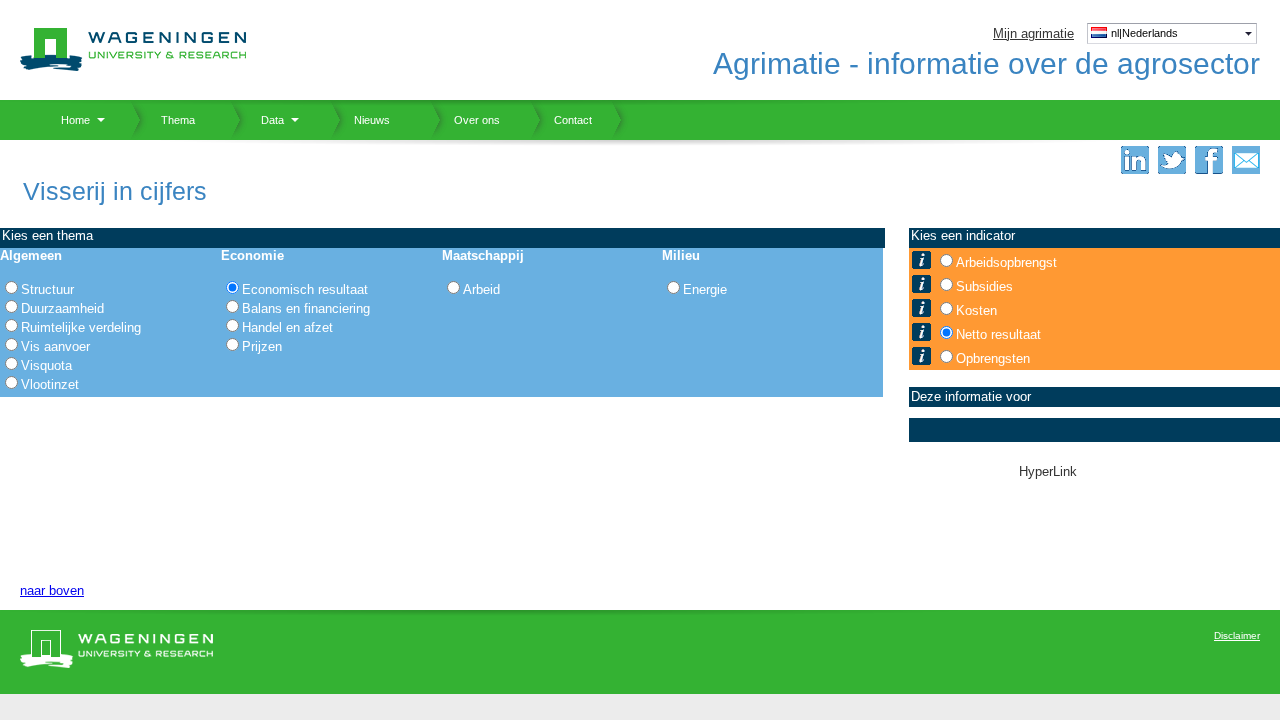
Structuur (47, 289)
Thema (170, 120)
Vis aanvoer (55, 346)
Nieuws (360, 120)
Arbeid (481, 289)
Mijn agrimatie (1033, 33)
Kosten (976, 310)
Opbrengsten (993, 358)
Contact (561, 120)
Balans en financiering (306, 308)
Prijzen (262, 346)
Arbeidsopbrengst (1006, 262)
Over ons (465, 120)
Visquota (46, 365)
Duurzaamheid (62, 308)
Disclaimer (1237, 635)
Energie (705, 289)
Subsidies (984, 286)
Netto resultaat (998, 334)
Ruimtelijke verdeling (81, 327)
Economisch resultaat (305, 289)
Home (68, 120)
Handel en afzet (287, 327)
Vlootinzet (50, 384)
